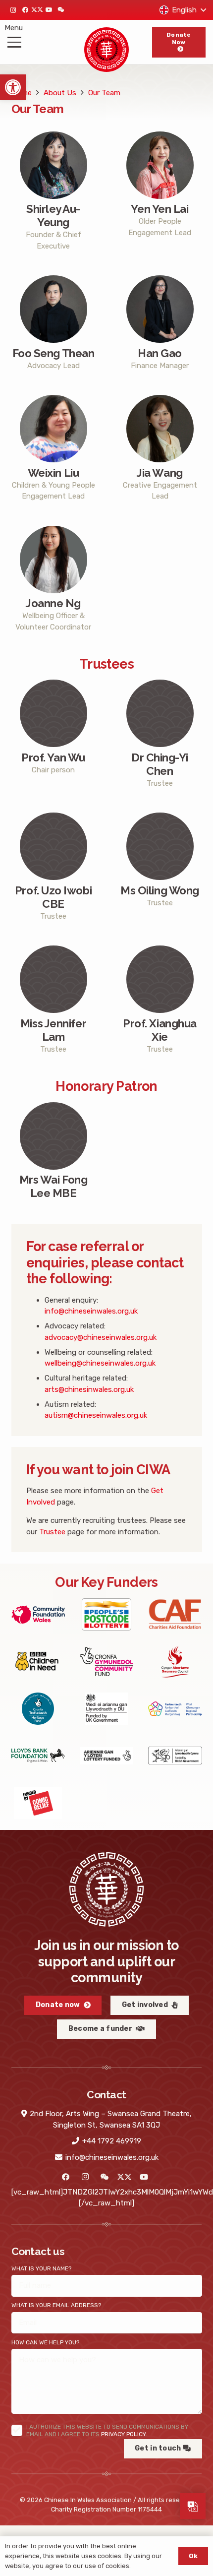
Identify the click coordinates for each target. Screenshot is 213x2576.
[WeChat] (61, 10)
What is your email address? (56, 2305)
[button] (13, 87)
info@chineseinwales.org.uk (91, 1311)
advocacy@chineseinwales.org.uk (101, 1337)
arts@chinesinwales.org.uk (89, 1389)
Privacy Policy (123, 2434)
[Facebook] (25, 10)
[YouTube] (49, 10)
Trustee (52, 1532)
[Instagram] (13, 10)
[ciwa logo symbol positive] (107, 50)
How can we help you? (45, 2342)
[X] (37, 10)
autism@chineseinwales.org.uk (96, 1415)
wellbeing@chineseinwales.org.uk (100, 1363)
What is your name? (41, 2268)
